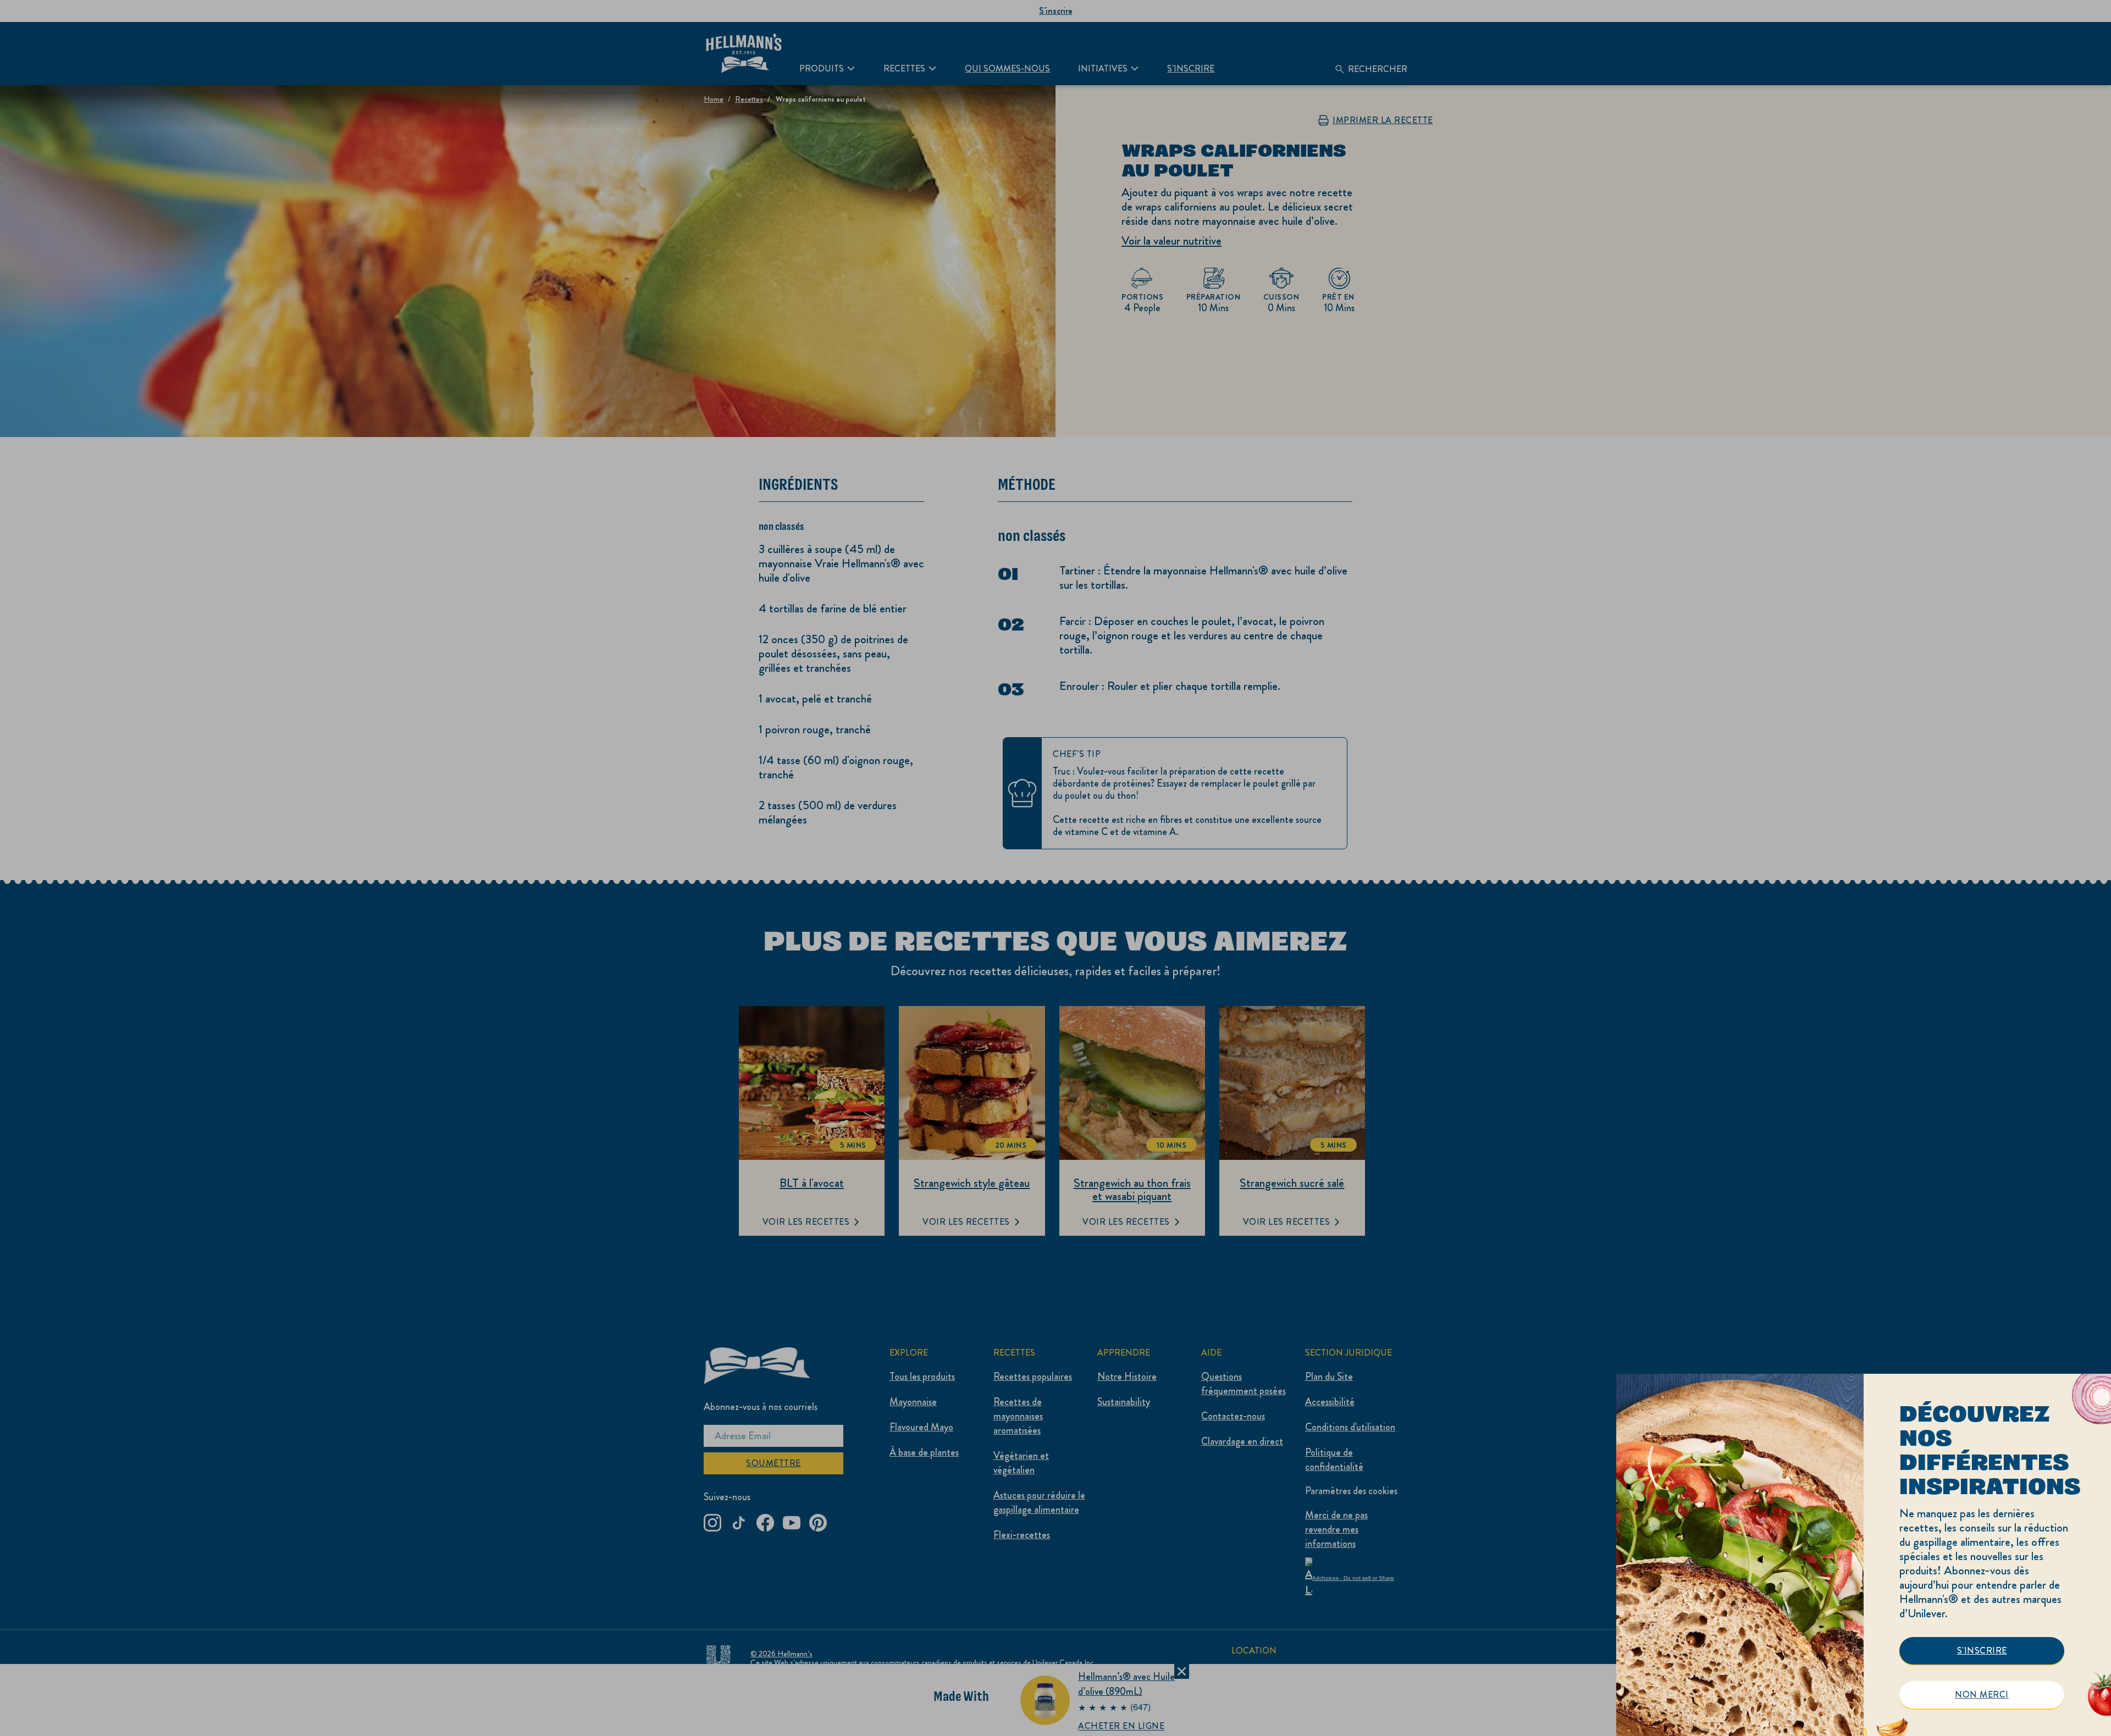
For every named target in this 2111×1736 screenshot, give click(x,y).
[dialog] (1864, 1555)
